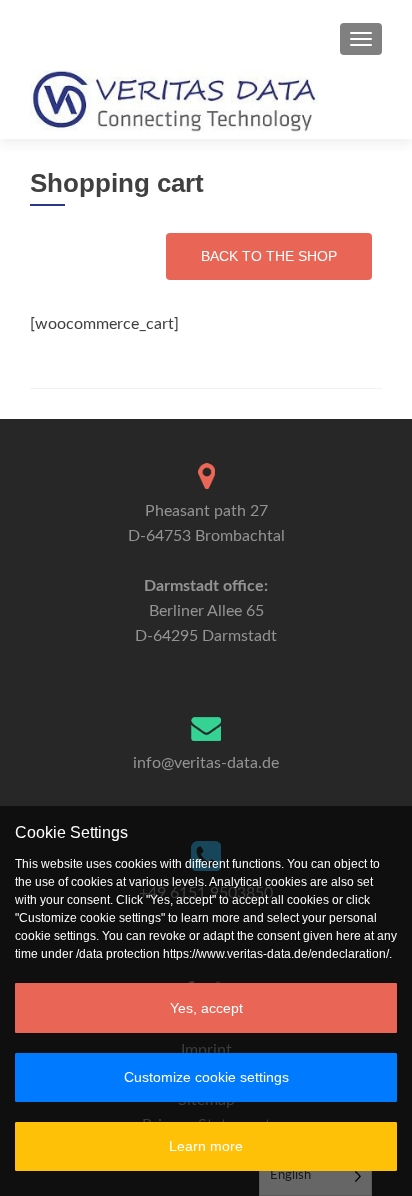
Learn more (206, 1146)
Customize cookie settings (206, 1077)
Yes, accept (206, 1008)
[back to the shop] (269, 256)
